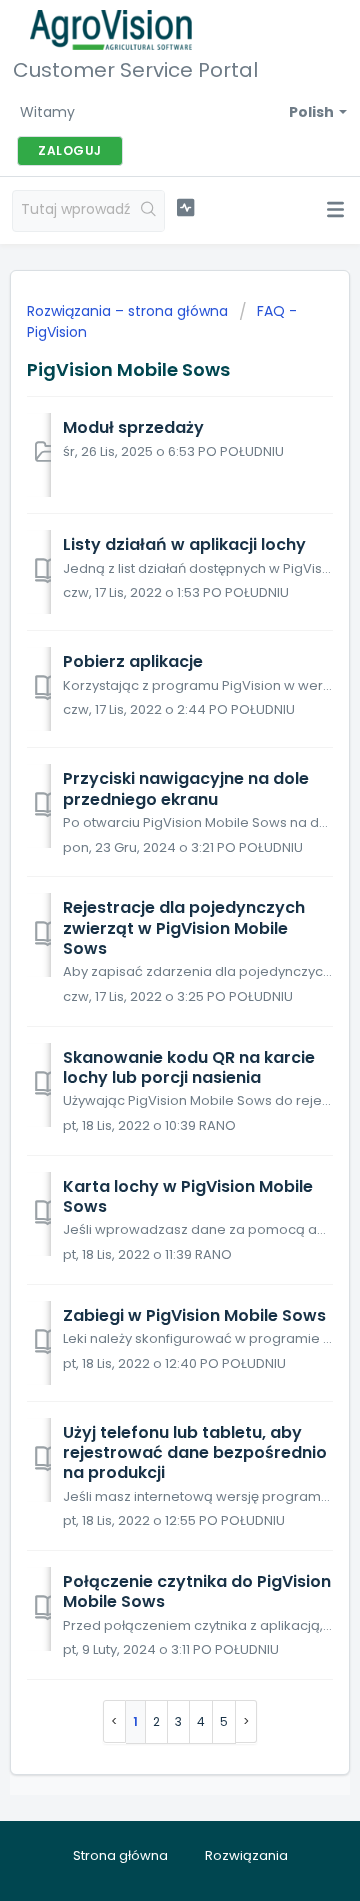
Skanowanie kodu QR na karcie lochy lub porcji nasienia (189, 1067)
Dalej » (246, 1721)
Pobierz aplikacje (133, 661)
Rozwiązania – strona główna (129, 311)
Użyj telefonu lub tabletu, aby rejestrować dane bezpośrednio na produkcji (195, 1453)
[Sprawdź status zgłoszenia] (185, 208)
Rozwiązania (246, 1855)
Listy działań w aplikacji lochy (184, 544)
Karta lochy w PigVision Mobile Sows (188, 1196)
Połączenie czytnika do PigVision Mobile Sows (197, 1591)
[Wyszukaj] (149, 211)
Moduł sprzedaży (133, 427)
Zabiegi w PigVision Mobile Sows (194, 1315)
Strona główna (120, 1855)
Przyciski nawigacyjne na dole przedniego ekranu (186, 788)
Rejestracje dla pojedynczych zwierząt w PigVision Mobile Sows (184, 928)
